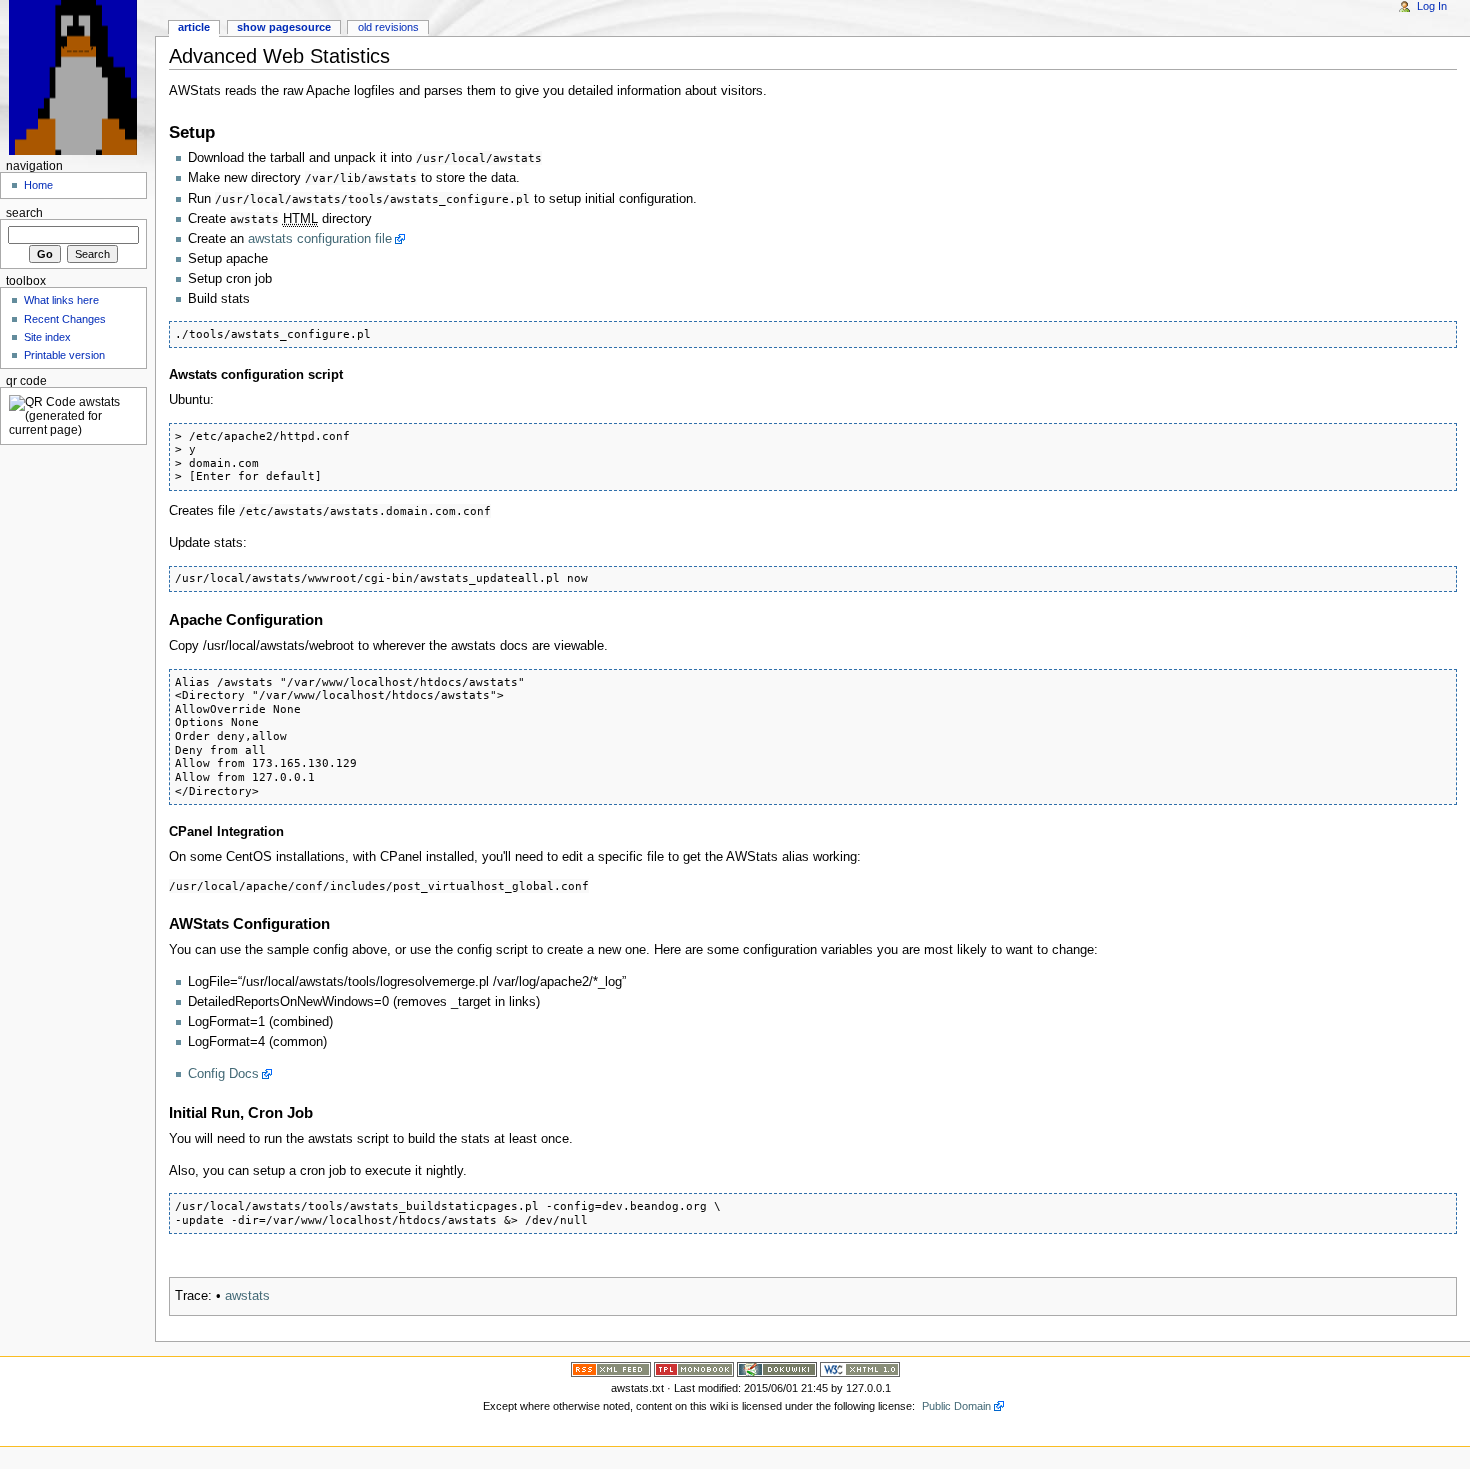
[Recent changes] (611, 1369)
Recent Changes (65, 319)
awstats (247, 1296)
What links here (61, 300)
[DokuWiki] (777, 1369)
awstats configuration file (320, 239)
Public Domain (956, 1406)
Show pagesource (284, 27)
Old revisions (388, 27)
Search (24, 213)
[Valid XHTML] (860, 1369)
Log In (1432, 6)
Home (38, 185)
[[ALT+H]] (77, 77)
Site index (47, 337)
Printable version (64, 355)
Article (194, 27)
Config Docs (223, 1074)
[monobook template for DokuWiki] (694, 1369)
